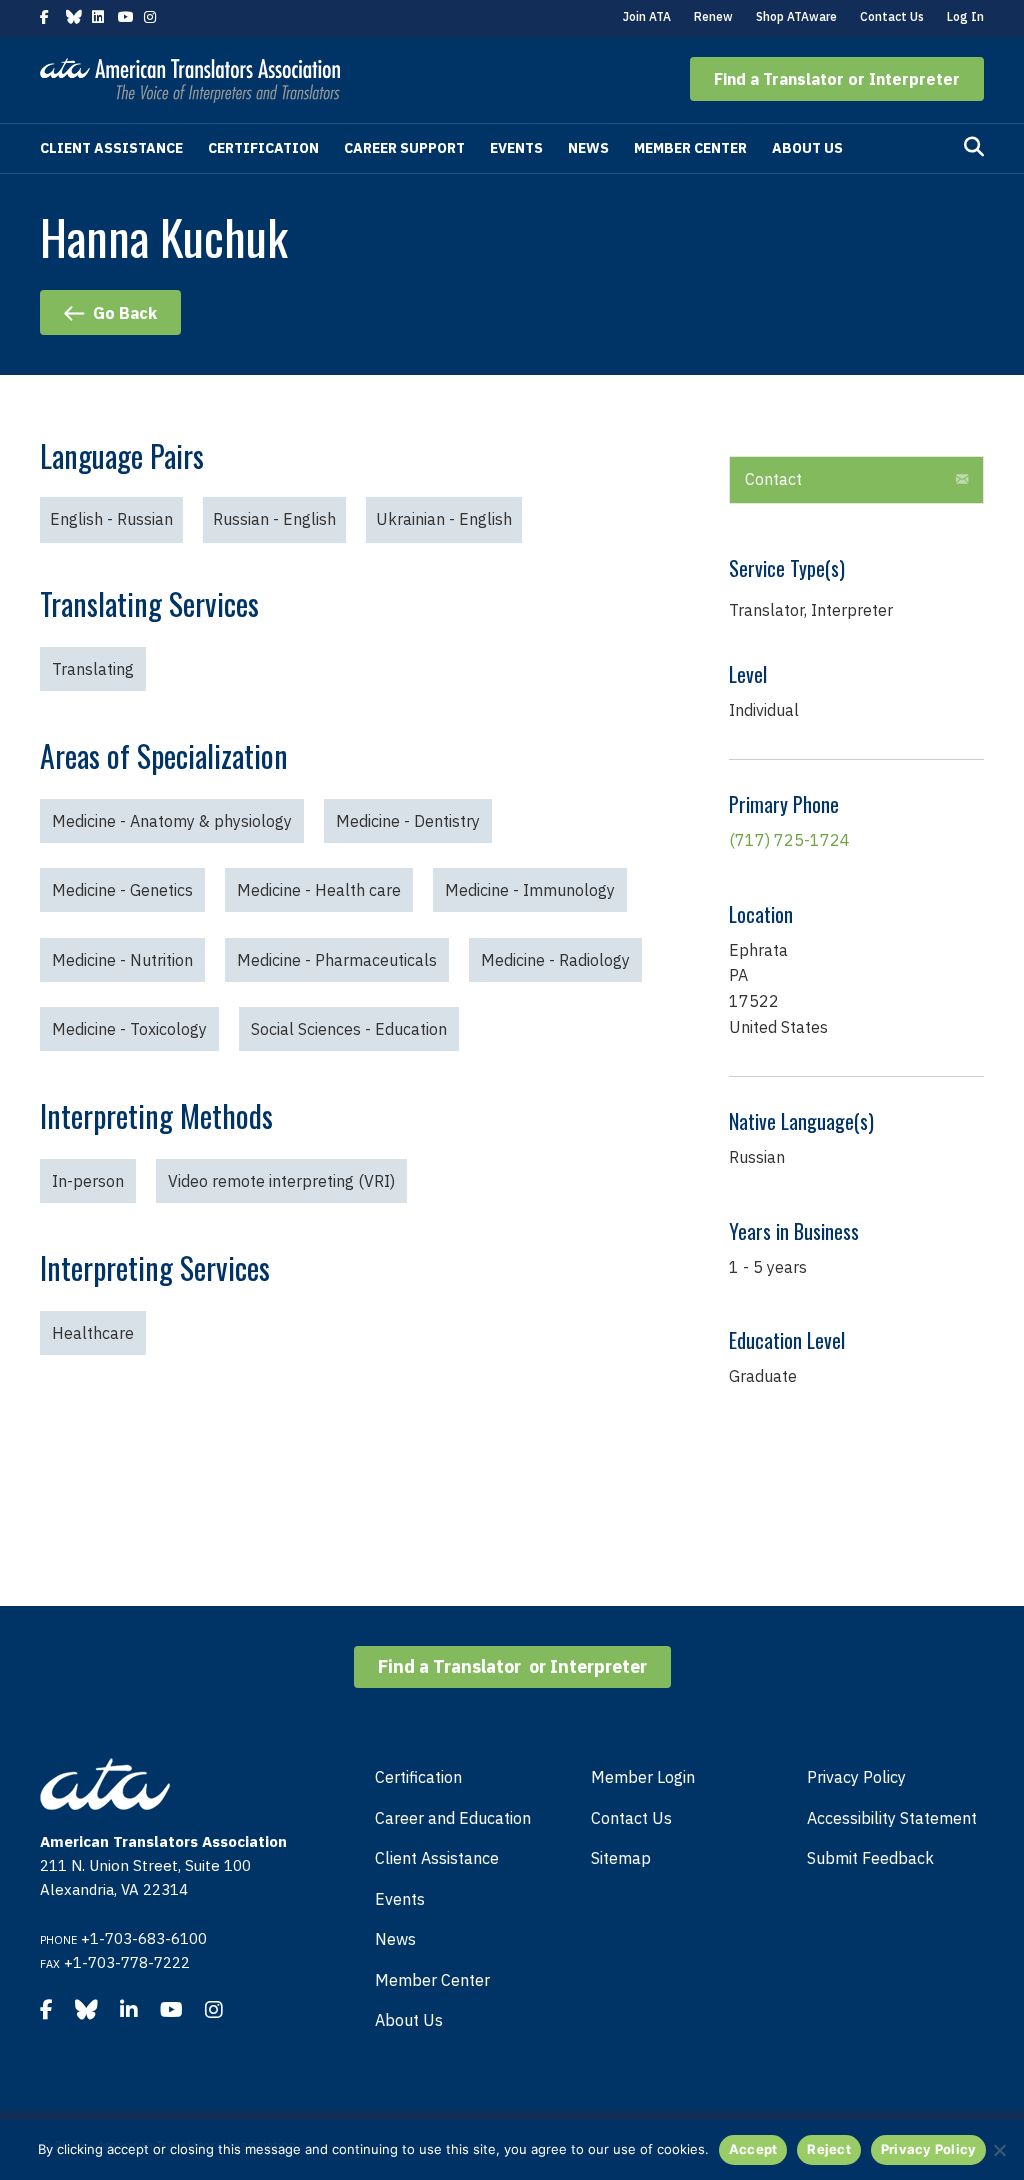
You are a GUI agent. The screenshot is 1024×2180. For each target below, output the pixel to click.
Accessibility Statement (892, 1818)
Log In (965, 16)
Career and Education (453, 1818)
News (588, 148)
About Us (807, 148)
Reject (829, 2149)
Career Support (404, 148)
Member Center (690, 148)
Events (516, 148)
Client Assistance (111, 148)
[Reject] (999, 2150)
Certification (263, 148)
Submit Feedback (870, 1858)
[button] (837, 79)
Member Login (643, 1777)
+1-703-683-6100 (144, 1938)
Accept (753, 2149)
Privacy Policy (856, 1777)
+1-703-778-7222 (127, 1962)
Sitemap (621, 1858)
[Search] (974, 147)
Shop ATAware (796, 16)
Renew (713, 16)
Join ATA (647, 16)
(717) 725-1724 (789, 840)
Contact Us (892, 16)
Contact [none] (773, 479)
